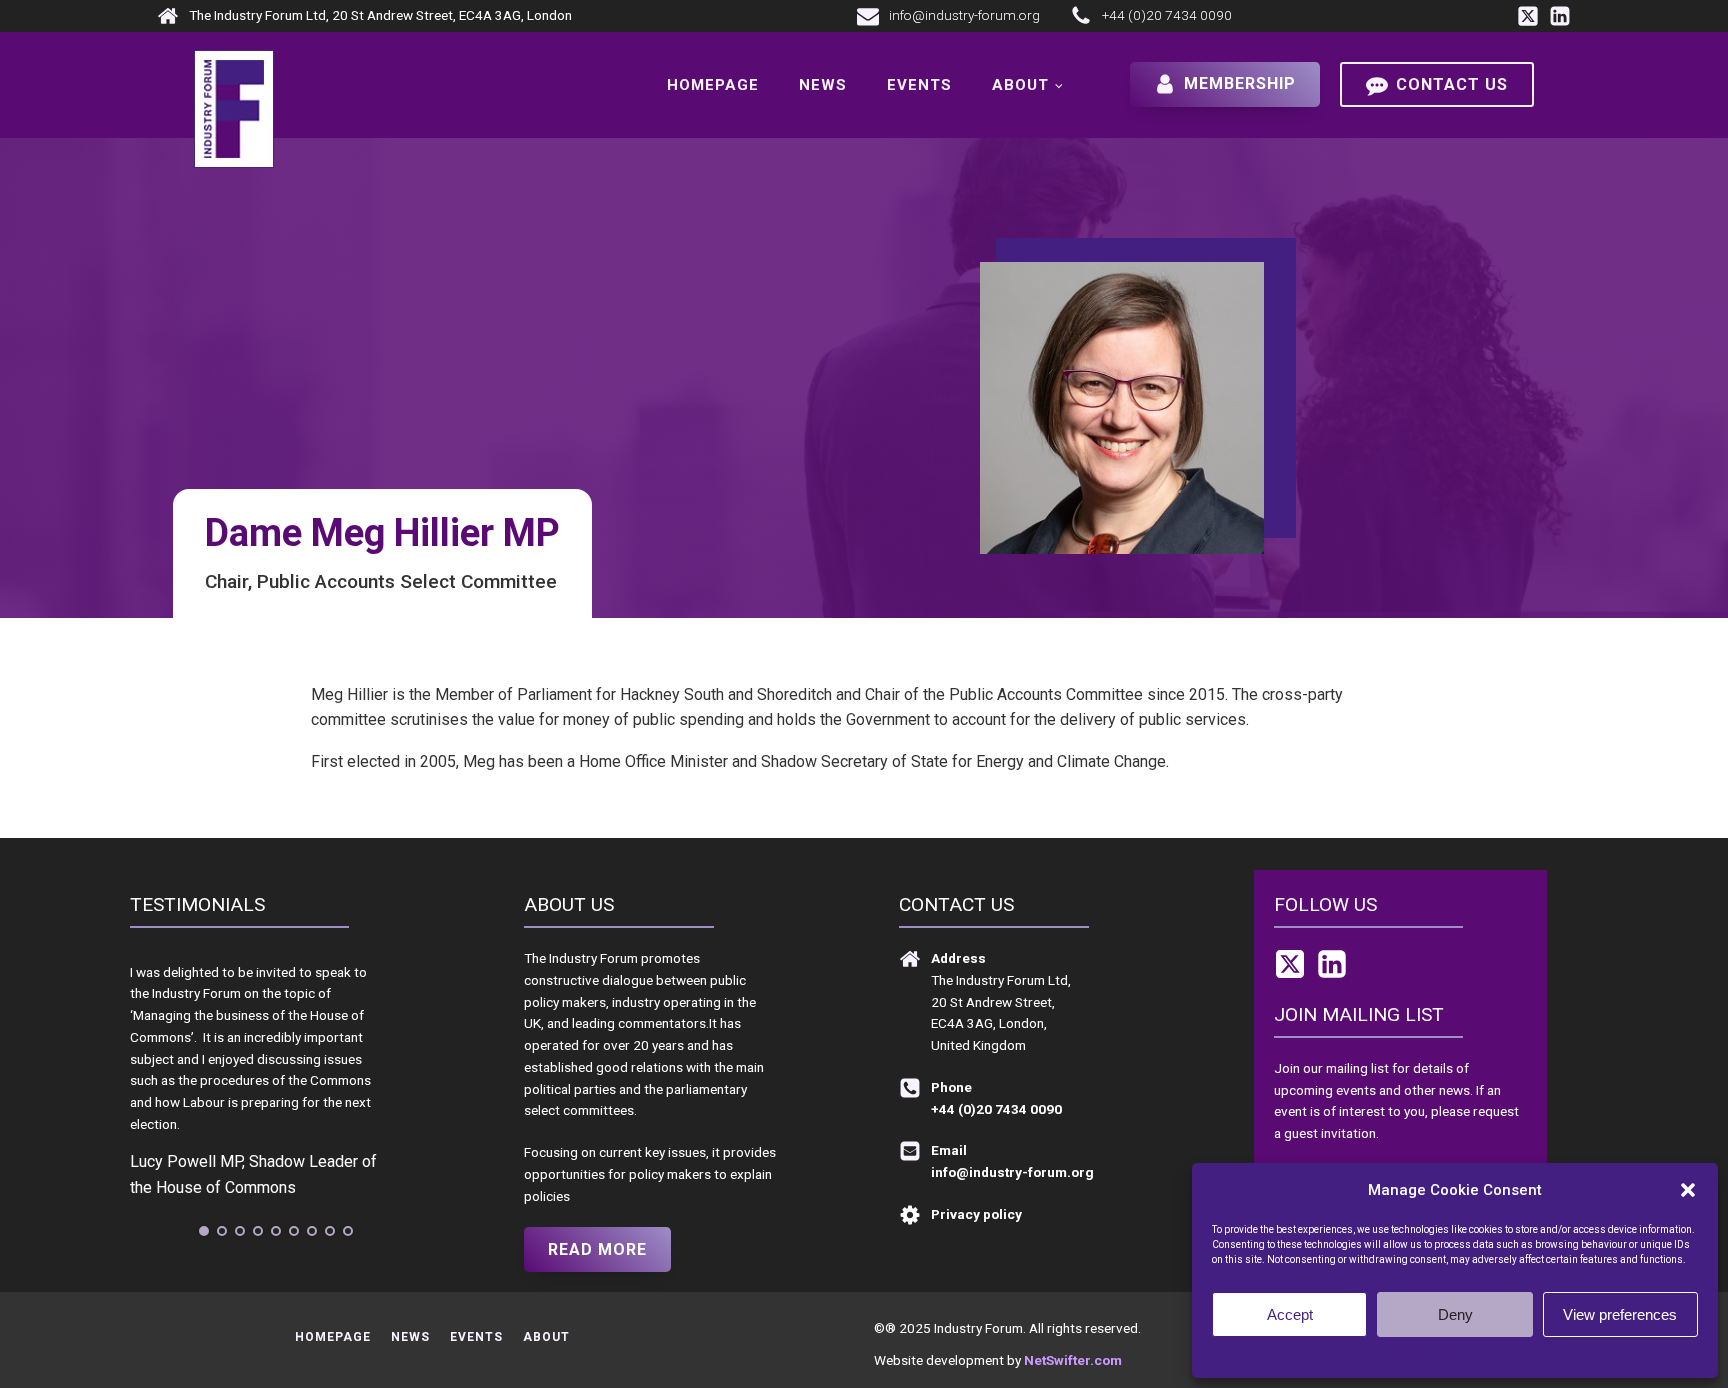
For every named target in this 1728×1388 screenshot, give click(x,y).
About (1020, 85)
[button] (1688, 1190)
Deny (1455, 1314)
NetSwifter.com (1073, 1360)
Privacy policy (1494, 1354)
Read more (597, 1249)
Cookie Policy (1415, 1354)
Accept (1290, 1314)
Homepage (713, 85)
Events (919, 85)
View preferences (1620, 1314)
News (823, 85)
